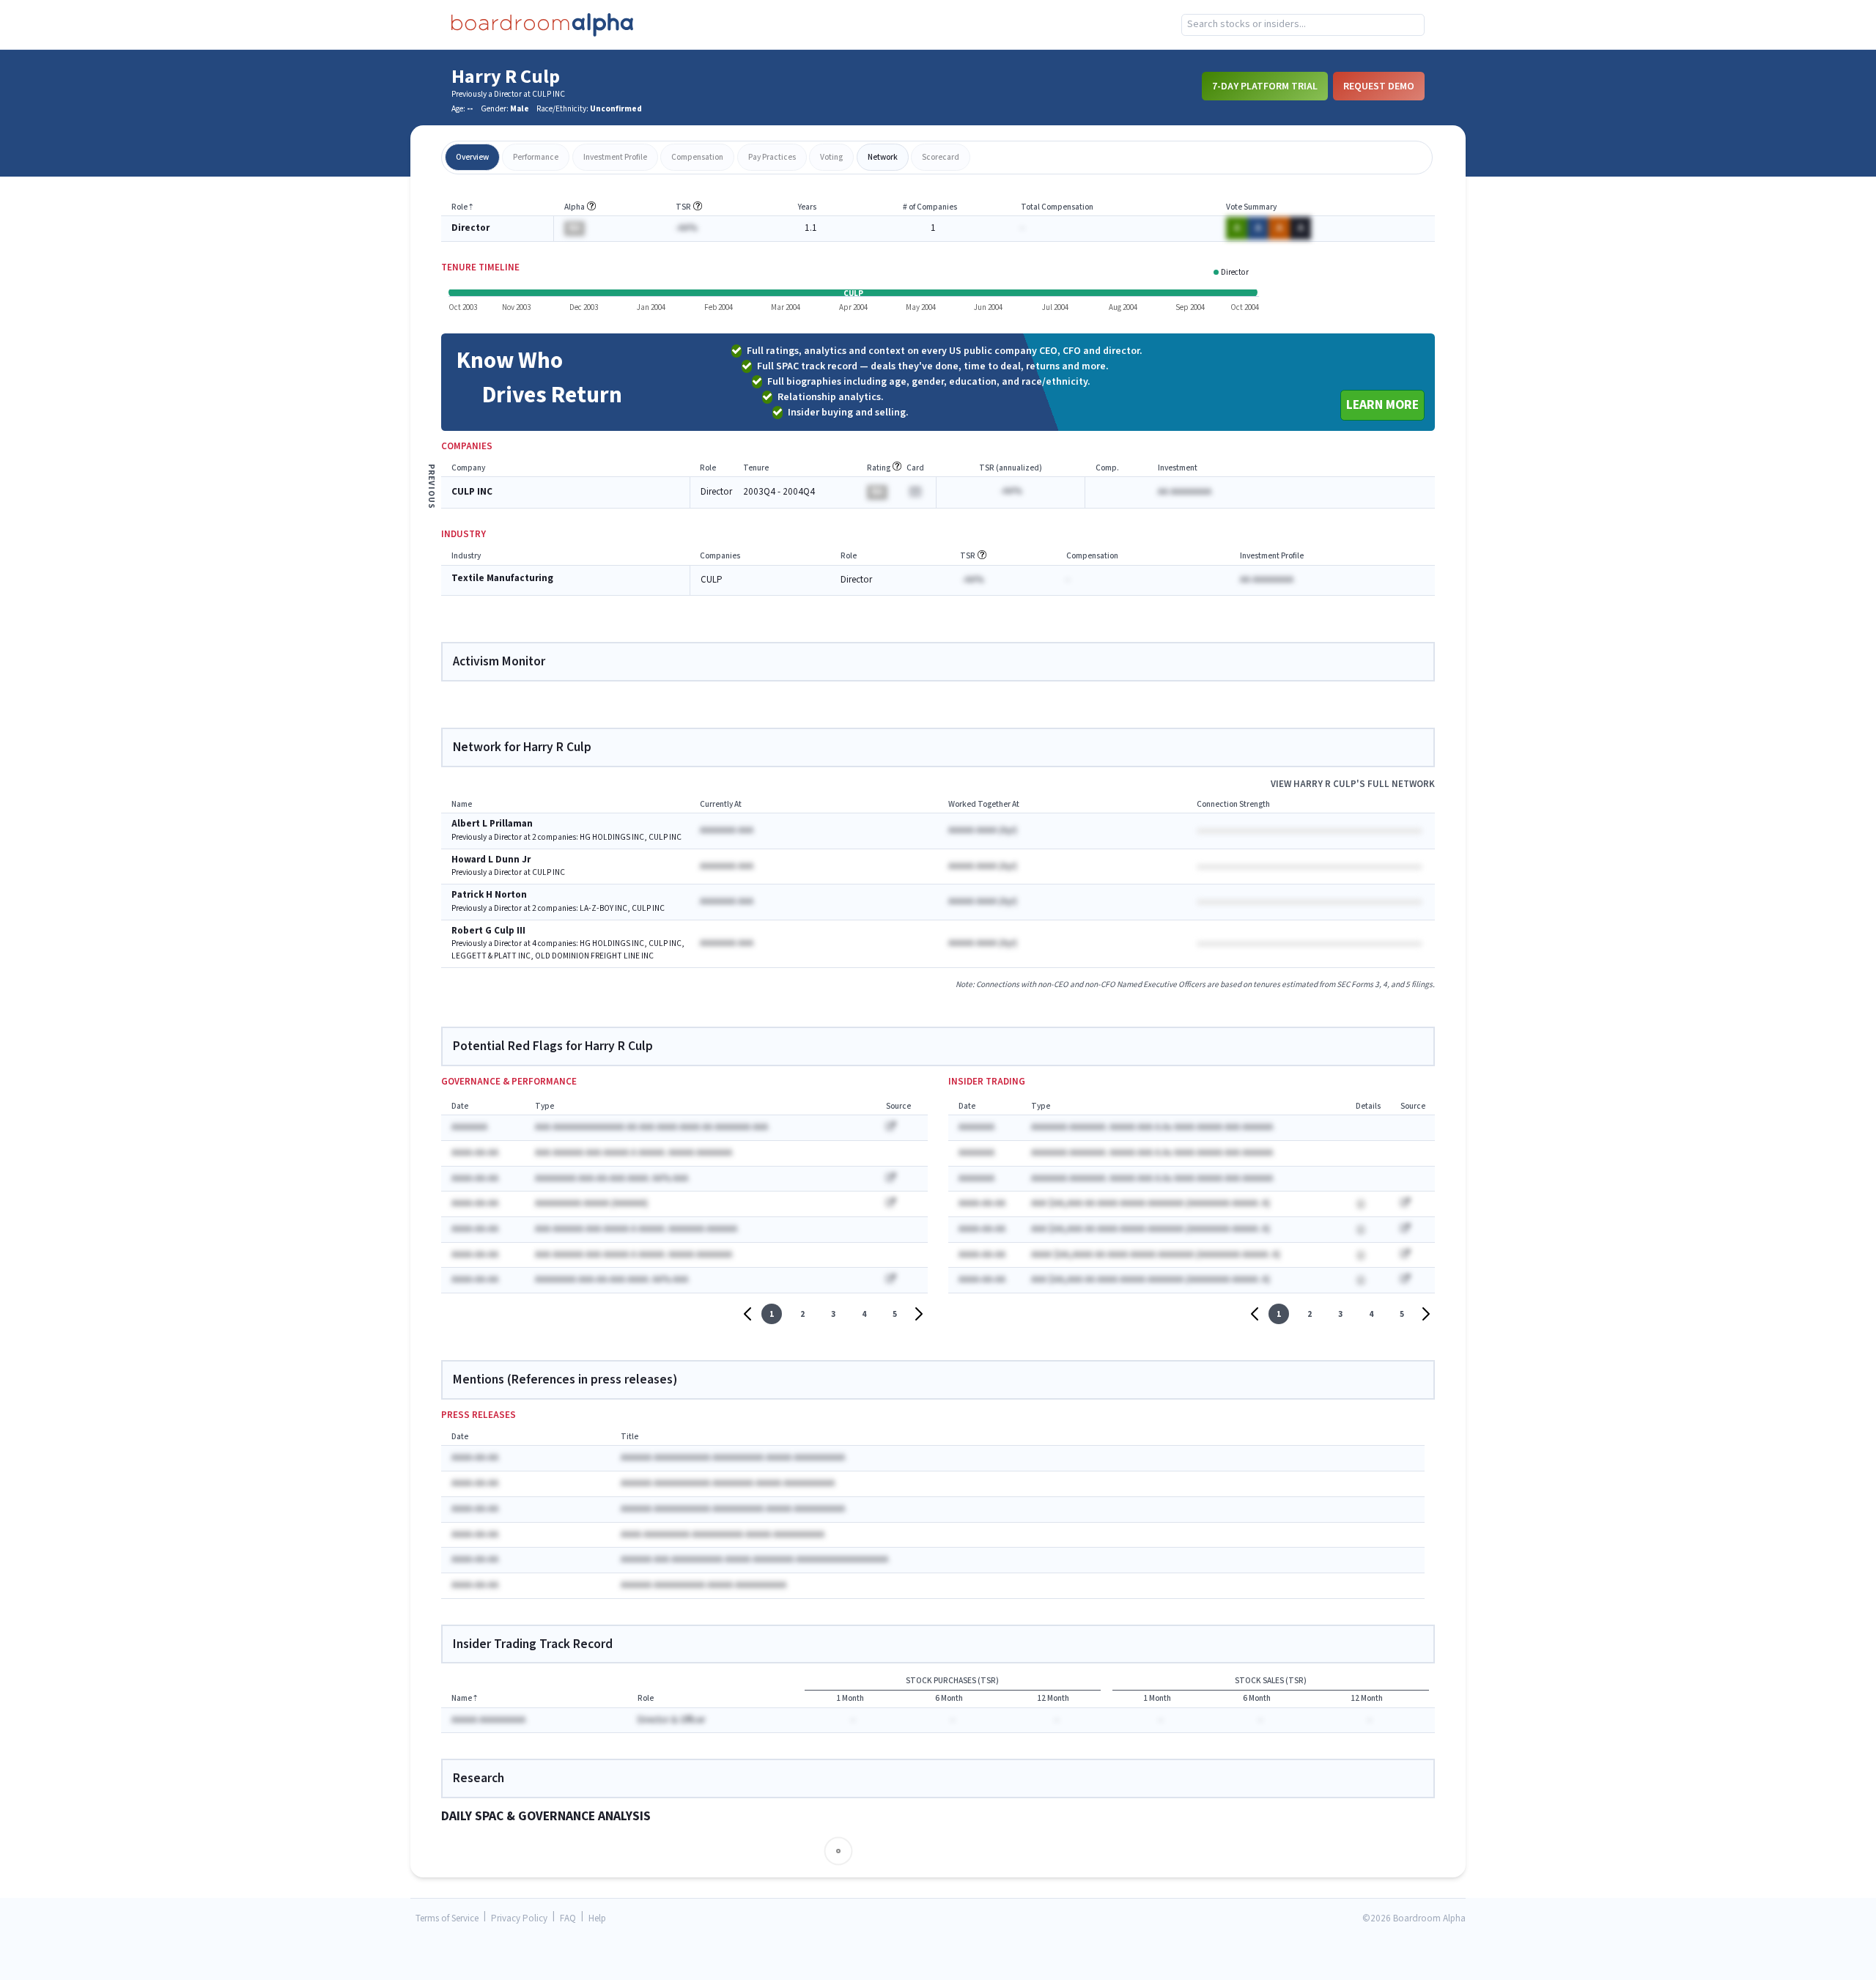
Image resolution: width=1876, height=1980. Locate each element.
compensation (697, 157)
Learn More (1382, 405)
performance (536, 157)
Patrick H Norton (489, 895)
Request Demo (1379, 86)
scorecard (941, 157)
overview (472, 157)
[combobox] (1303, 25)
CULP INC (472, 492)
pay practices (772, 157)
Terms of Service (447, 1919)
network (883, 157)
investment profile (615, 157)
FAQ (568, 1919)
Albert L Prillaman (492, 824)
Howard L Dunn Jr (491, 860)
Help (597, 1919)
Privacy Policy (519, 1919)
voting (831, 157)
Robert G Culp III (488, 931)
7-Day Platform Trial (1265, 86)
